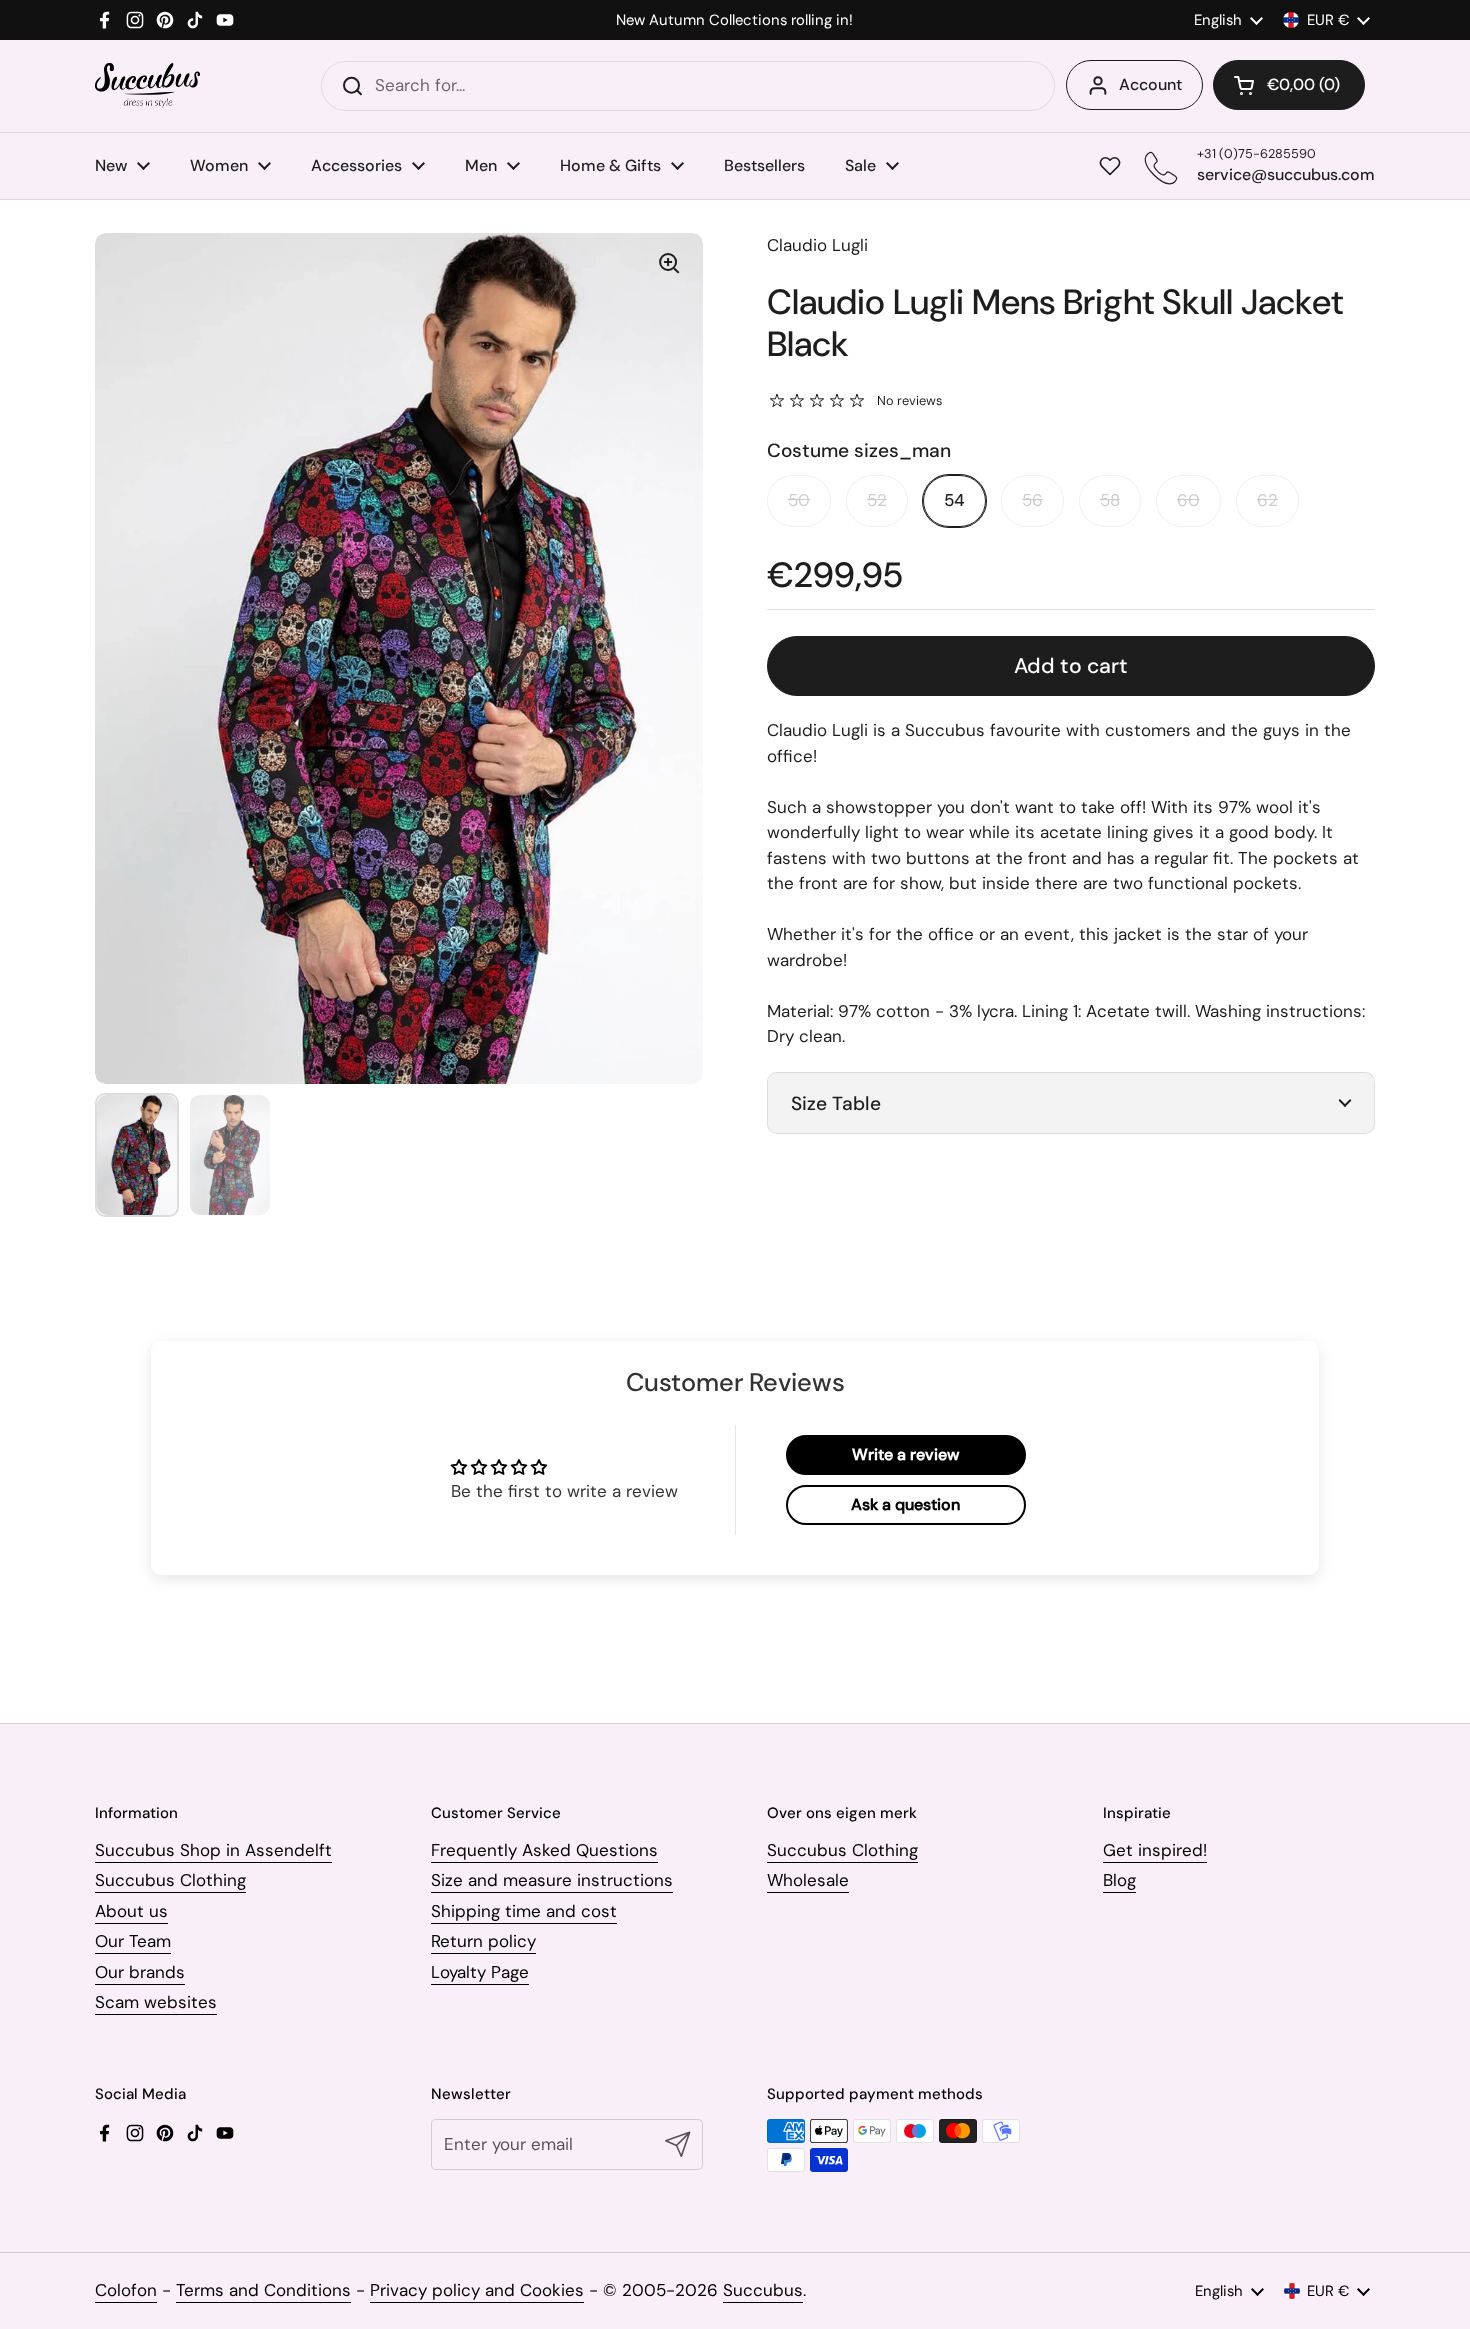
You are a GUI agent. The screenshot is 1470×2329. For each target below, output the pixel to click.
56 (1032, 500)
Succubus (763, 2290)
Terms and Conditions (263, 2290)
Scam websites (156, 2002)
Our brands (140, 1972)
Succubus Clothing (170, 1880)
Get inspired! (1155, 1850)
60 (1188, 500)
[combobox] (688, 86)
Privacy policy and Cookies (477, 2290)
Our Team (133, 1941)
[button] (1289, 85)
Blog (1119, 1880)
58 (1110, 500)
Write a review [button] (905, 1454)
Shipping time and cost (524, 1911)
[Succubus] (147, 85)
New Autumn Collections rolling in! (734, 20)
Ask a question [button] (905, 1504)
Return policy (483, 1941)
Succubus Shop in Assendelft (213, 1850)
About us (131, 1911)
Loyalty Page (480, 1972)
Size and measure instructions (552, 1880)
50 (799, 500)
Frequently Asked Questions (544, 1850)
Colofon (126, 2290)
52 (877, 500)
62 (1267, 500)
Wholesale (808, 1880)
